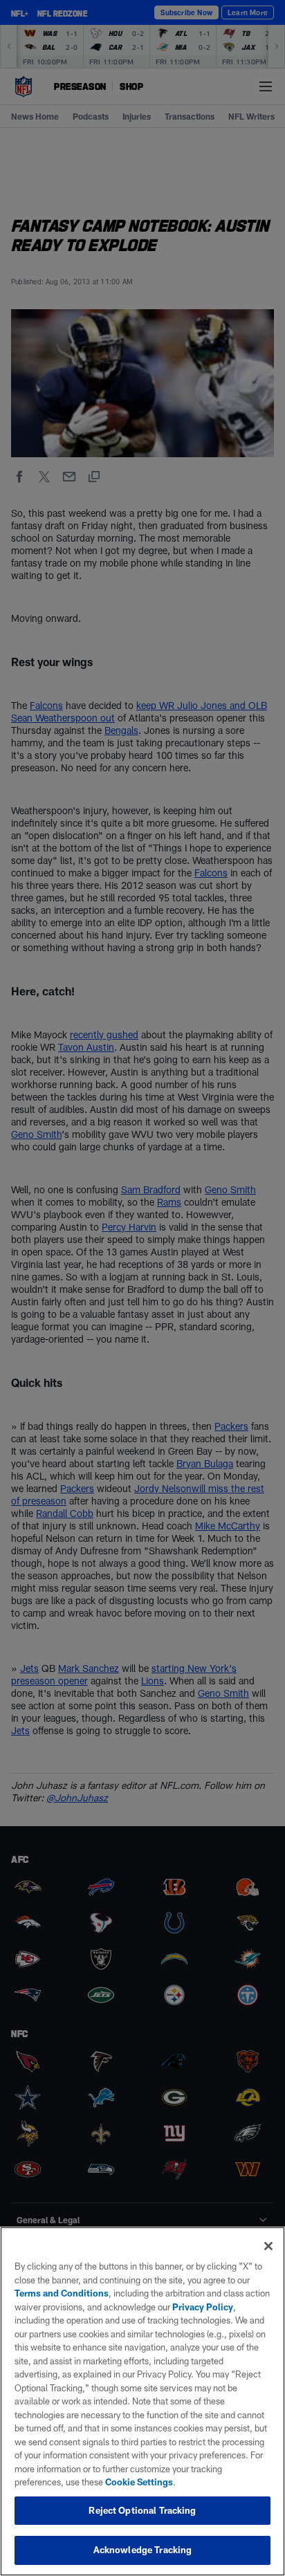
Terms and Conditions (62, 2293)
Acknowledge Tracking (143, 2550)
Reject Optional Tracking (142, 2510)
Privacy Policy (203, 2307)
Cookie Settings (139, 2482)
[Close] (268, 2246)
